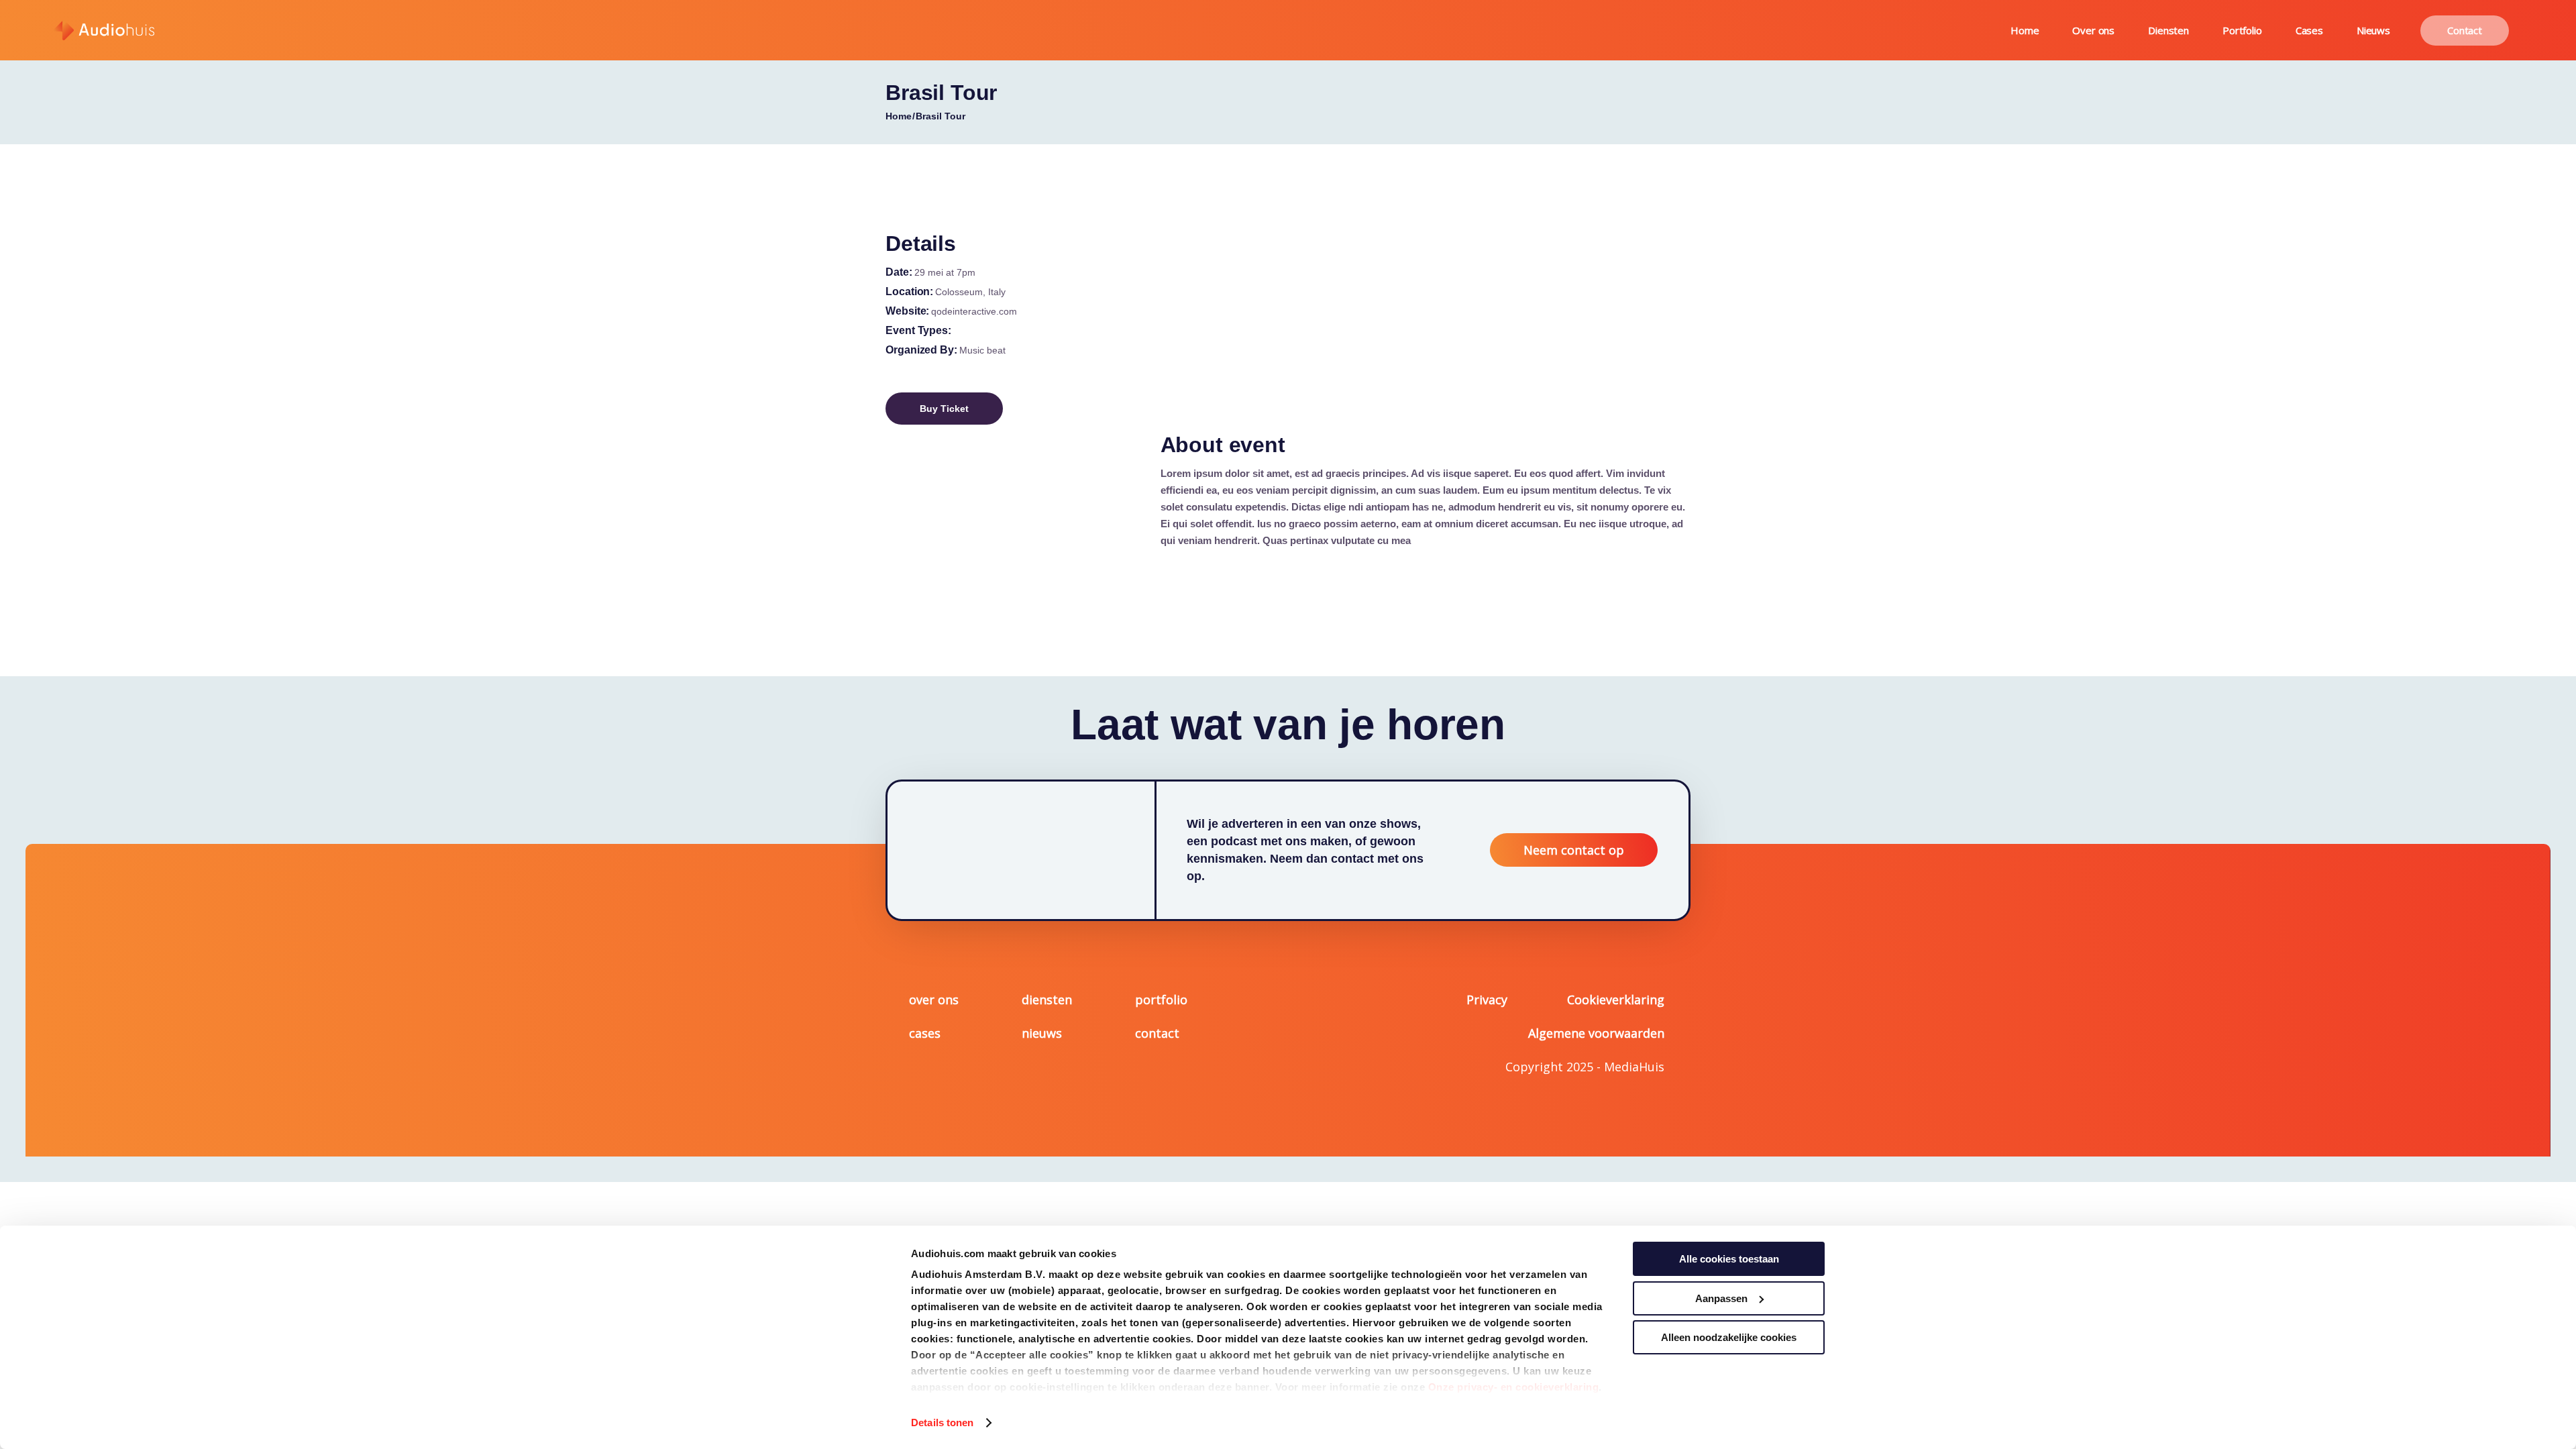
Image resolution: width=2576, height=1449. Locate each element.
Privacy (1487, 1000)
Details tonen (942, 1423)
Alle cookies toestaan (1729, 1259)
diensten (1047, 1000)
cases (925, 1033)
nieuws (1042, 1033)
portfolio (1161, 1000)
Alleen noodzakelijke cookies (1729, 1337)
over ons (934, 1000)
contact (1157, 1033)
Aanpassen (1721, 1298)
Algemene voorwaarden (1596, 1033)
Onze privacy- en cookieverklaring (1514, 1387)
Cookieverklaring (1616, 1000)
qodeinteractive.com (974, 311)
